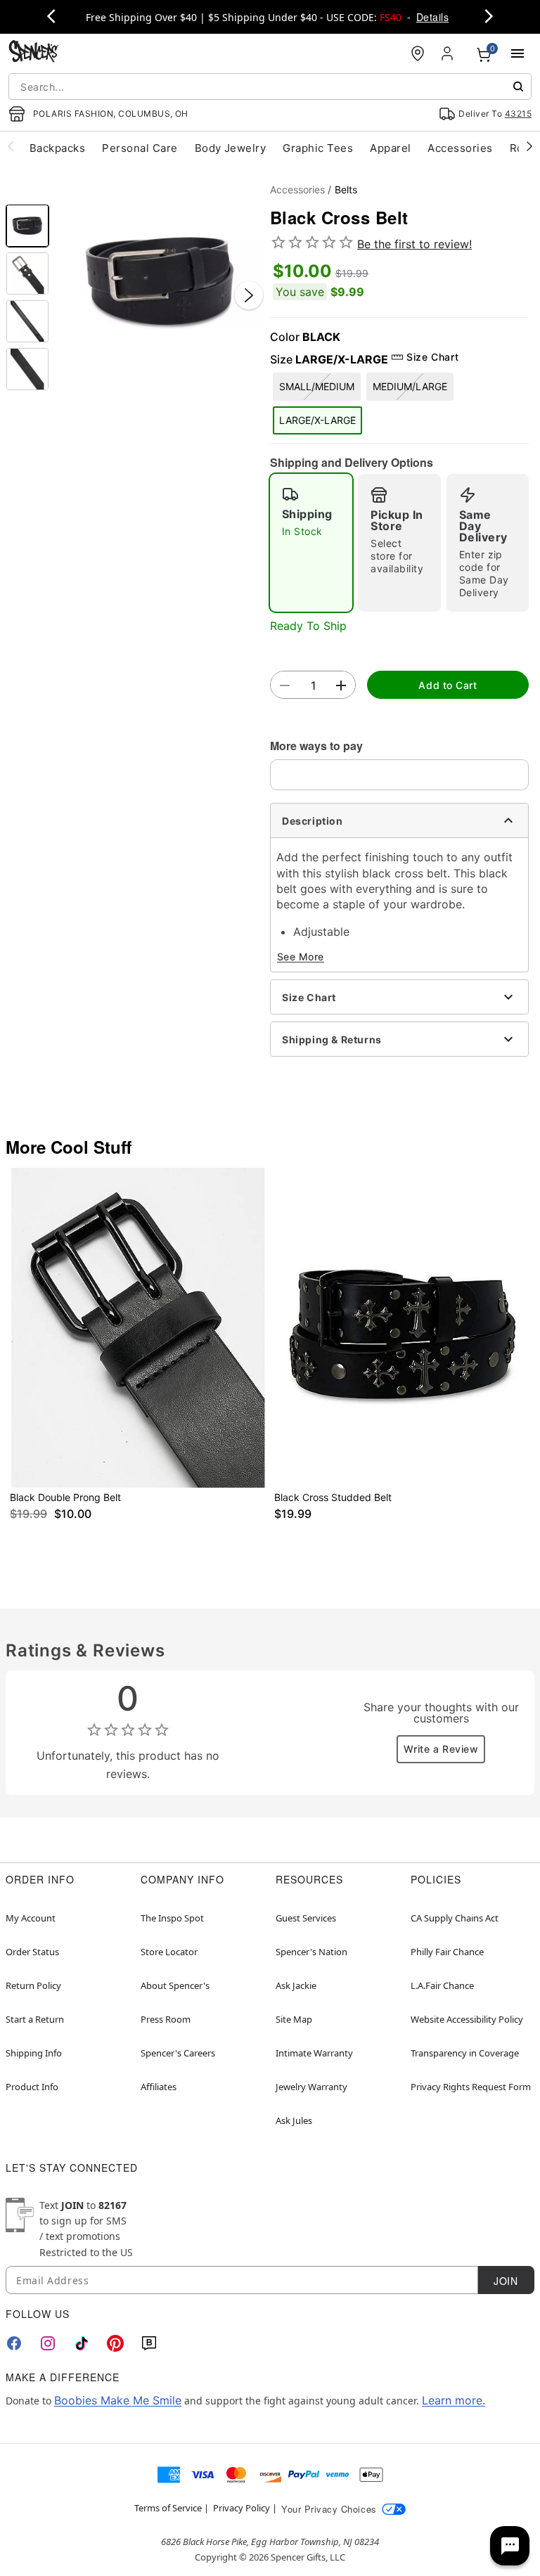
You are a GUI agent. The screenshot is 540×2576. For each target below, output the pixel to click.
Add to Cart (448, 685)
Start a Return (35, 2019)
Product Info (32, 2087)
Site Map (294, 2019)
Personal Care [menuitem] (140, 148)
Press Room (166, 2019)
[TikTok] (82, 2343)
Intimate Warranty (314, 2053)
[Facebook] (14, 2343)
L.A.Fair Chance (442, 1985)
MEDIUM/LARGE (410, 386)
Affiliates (159, 2087)
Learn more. (454, 2400)
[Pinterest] (115, 2343)
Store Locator (169, 1952)
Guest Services (306, 1918)
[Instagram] (48, 2343)
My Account (31, 1918)
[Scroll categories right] (529, 146)
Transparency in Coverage (465, 2053)
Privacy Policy (242, 2508)
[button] (160, 281)
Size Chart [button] (432, 357)
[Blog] (149, 2343)
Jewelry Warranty (311, 2087)
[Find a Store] (418, 53)
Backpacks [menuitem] (57, 148)
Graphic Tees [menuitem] (318, 148)
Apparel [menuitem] (390, 148)
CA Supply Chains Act (455, 1918)
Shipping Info (34, 2053)
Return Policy (33, 1985)
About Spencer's (175, 1985)
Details (432, 17)
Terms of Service (168, 2508)
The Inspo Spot (172, 1918)
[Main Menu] (517, 53)
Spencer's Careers (178, 2053)
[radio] (311, 543)
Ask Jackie (296, 1985)
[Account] (449, 53)
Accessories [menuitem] (460, 148)
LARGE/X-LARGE (317, 420)
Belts (346, 189)
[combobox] (270, 86)
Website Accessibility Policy (467, 2019)
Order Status (32, 1952)
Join (506, 2281)
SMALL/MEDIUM (317, 386)
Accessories (297, 189)
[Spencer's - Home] (34, 53)
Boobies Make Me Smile (118, 2400)
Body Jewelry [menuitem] (231, 148)
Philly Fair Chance (447, 1952)
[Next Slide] (249, 295)
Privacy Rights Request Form (471, 2087)
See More (301, 957)
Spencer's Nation (311, 1952)
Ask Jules (294, 2120)
